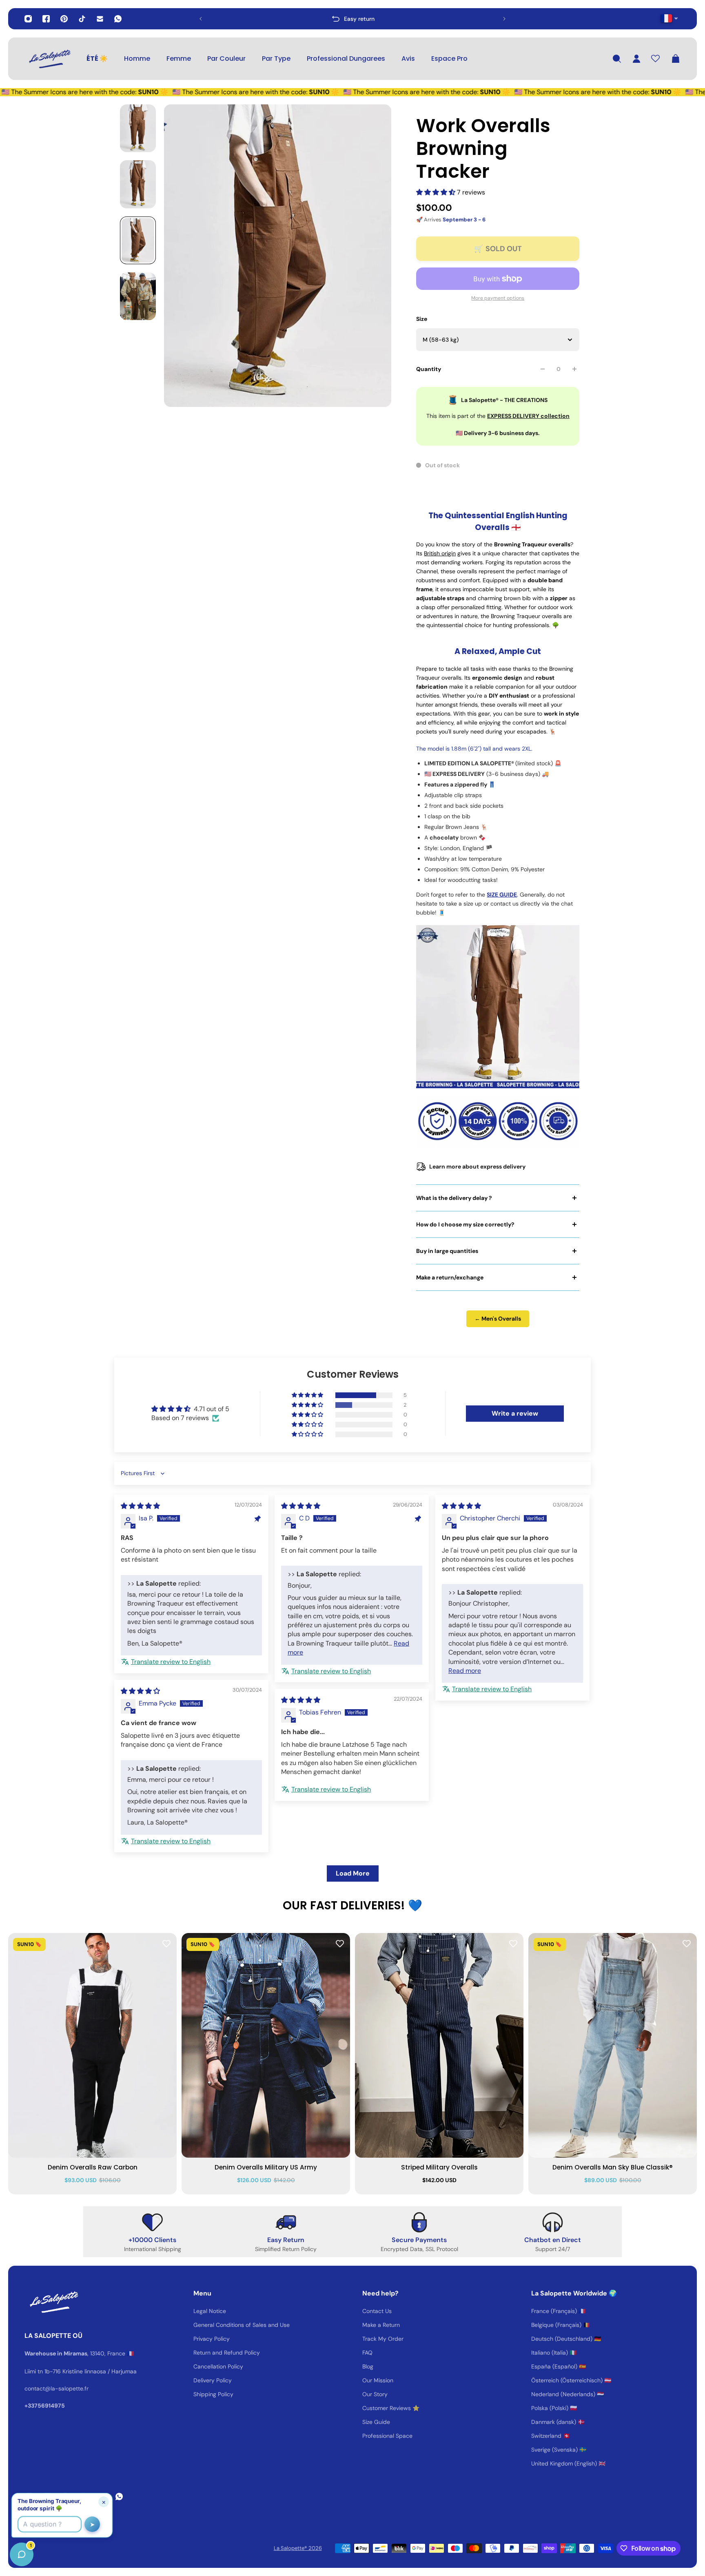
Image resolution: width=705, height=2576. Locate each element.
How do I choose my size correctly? (465, 1224)
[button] (437, 192)
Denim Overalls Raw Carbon (93, 2167)
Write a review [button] (515, 1413)
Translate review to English (171, 1662)
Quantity (429, 369)
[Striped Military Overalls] (439, 2045)
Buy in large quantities (447, 1251)
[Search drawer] (617, 59)
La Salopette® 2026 (298, 2548)
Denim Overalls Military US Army (266, 2167)
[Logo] (49, 59)
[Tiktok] (82, 19)
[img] (140, 1506)
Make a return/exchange (450, 1277)
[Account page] (636, 59)
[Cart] (676, 59)
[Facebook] (46, 19)
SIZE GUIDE (502, 895)
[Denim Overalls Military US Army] (266, 2045)
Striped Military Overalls (439, 2167)
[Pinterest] (64, 19)
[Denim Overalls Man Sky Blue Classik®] (613, 2045)
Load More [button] (353, 1873)
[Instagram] (28, 19)
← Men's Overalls (498, 1319)
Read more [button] (465, 1671)
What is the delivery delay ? (454, 1198)
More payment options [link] (498, 298)
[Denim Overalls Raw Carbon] (92, 2045)
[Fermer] (129, 2368)
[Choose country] (669, 18)
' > (216, 19)
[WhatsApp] (118, 19)
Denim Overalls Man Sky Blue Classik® (613, 2167)
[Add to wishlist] (166, 1943)
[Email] (100, 19)
